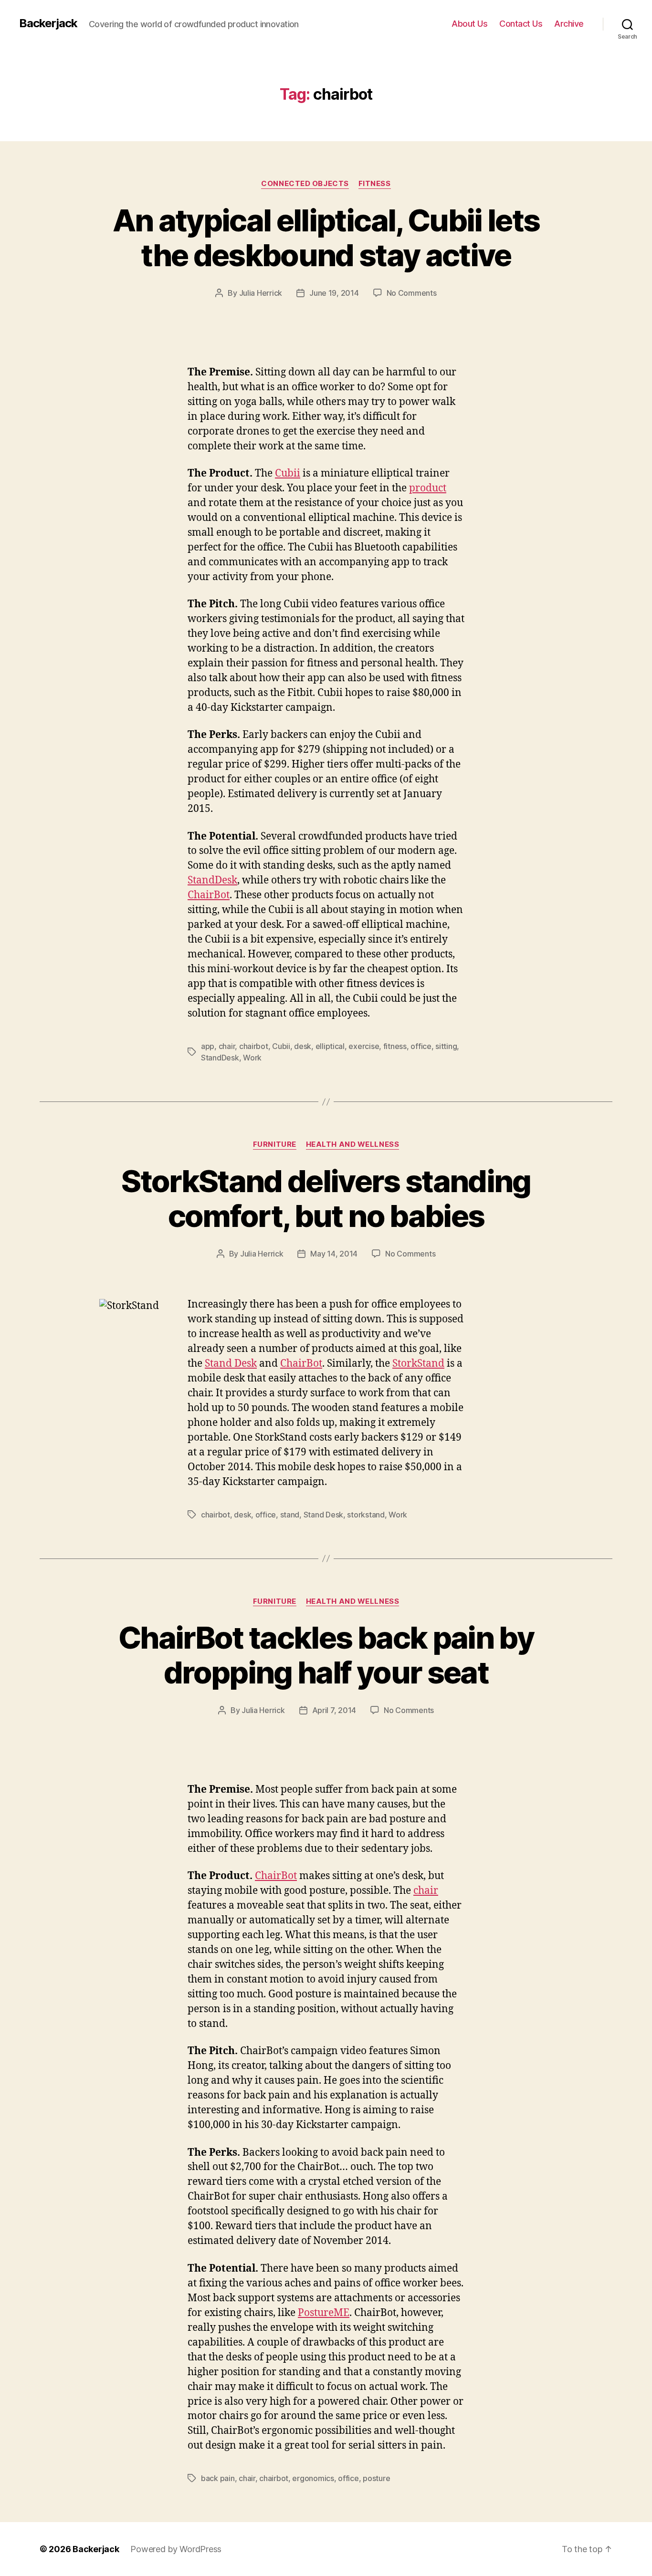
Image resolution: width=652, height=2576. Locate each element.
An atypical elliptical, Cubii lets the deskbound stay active (326, 238)
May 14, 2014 (334, 1254)
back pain (218, 2478)
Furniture (275, 1144)
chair (227, 1046)
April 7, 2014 (334, 1710)
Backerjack (48, 23)
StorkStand (418, 1364)
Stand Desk (231, 1364)
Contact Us (521, 24)
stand (290, 1515)
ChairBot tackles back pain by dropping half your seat (326, 1655)
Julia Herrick (261, 293)
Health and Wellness (352, 1144)
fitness (395, 1046)
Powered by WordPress (176, 2549)
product (428, 488)
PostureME (324, 2313)
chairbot (254, 1046)
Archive (569, 24)
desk (303, 1046)
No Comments (412, 293)
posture (376, 2478)
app (208, 1046)
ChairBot (209, 895)
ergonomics (313, 2478)
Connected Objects (305, 184)
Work (252, 1058)
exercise (364, 1046)
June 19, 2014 (334, 293)
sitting (446, 1046)
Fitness (375, 184)
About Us (469, 24)
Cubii (288, 473)
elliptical (330, 1046)
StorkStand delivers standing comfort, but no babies (326, 1198)
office (421, 1046)
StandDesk (212, 880)
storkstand (366, 1515)
